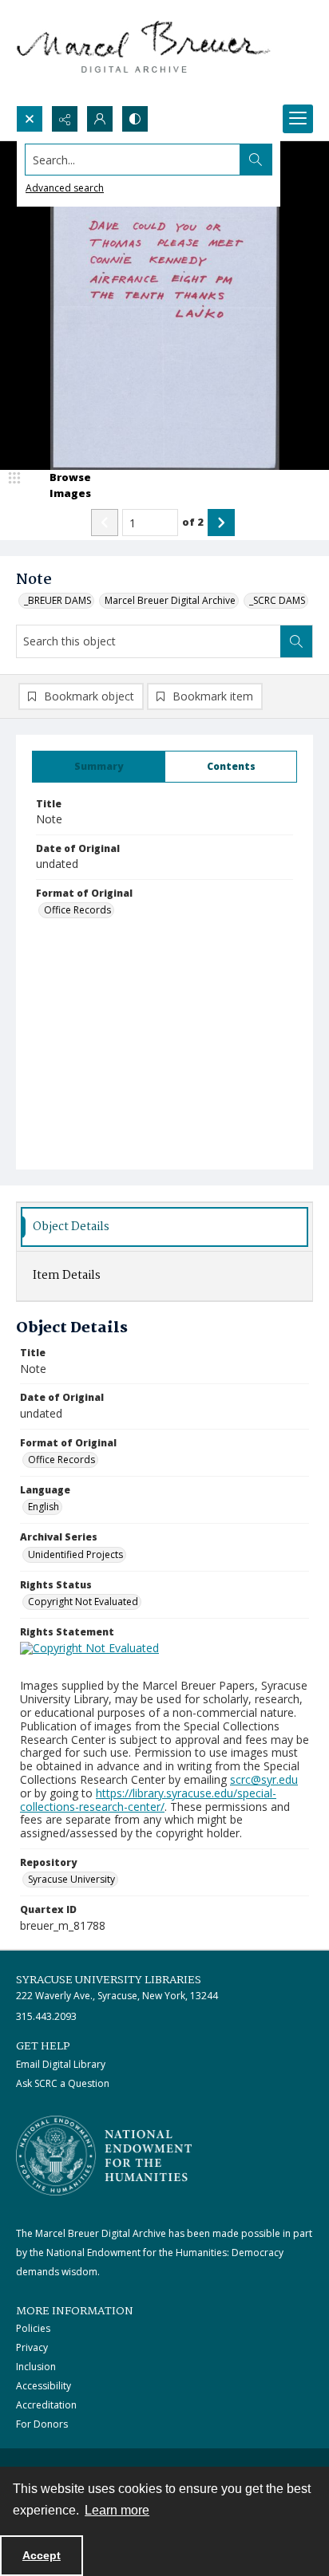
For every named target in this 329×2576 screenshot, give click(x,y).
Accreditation (46, 2405)
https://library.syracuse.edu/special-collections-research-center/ (148, 1800)
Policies (33, 2328)
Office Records (77, 910)
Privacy (32, 2347)
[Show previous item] (105, 523)
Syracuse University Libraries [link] (109, 1980)
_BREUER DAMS (57, 600)
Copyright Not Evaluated (83, 1602)
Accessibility (44, 2386)
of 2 (193, 522)
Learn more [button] (117, 2510)
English (44, 1507)
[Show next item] (221, 523)
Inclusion (36, 2367)
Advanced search (65, 188)
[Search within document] (296, 641)
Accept (42, 2555)
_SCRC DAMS (277, 600)
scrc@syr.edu (264, 1779)
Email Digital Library (61, 2064)
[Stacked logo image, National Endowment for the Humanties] (104, 2156)
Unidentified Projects (75, 1554)
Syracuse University (71, 1879)
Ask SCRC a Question (63, 2083)
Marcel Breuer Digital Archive (170, 600)
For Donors (42, 2424)
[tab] (99, 767)
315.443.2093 (46, 2016)
